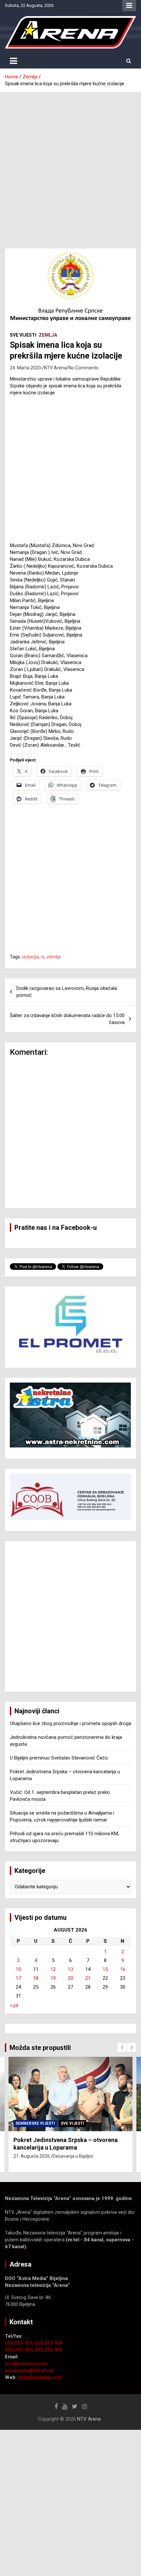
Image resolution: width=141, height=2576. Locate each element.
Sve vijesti (23, 335)
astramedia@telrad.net (29, 2370)
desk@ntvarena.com (40, 2377)
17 (18, 1978)
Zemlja (48, 335)
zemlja (54, 957)
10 (18, 1969)
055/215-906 (49, 2350)
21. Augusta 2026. (32, 2156)
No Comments (83, 368)
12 (53, 1969)
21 (88, 1978)
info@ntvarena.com (26, 2364)
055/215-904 (49, 2343)
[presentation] (122, 2048)
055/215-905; (20, 2350)
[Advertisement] (70, 166)
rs (43, 957)
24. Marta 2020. (26, 368)
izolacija (30, 957)
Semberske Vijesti (35, 2123)
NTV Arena (55, 368)
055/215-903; (20, 2343)
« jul (14, 2005)
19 (53, 1978)
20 (70, 1978)
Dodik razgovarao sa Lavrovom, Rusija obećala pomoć (67, 992)
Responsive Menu (129, 6)
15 (105, 1969)
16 (123, 1969)
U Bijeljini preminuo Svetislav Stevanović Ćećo (59, 1758)
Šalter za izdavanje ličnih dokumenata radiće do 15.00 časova (67, 1019)
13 (70, 1969)
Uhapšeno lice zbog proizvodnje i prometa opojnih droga (70, 1723)
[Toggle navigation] (13, 61)
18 (36, 1978)
